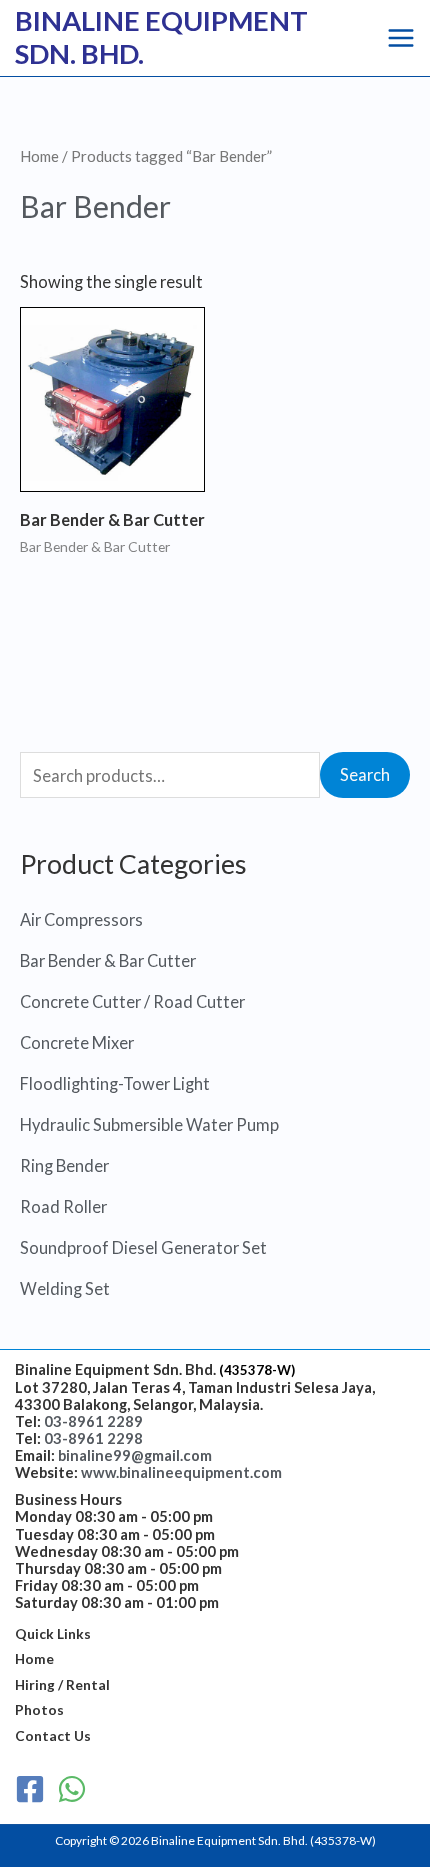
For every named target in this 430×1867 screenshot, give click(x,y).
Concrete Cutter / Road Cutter (132, 1001)
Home (39, 156)
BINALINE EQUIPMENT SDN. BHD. (161, 37)
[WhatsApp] (72, 1789)
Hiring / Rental (62, 1684)
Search (365, 774)
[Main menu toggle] (400, 37)
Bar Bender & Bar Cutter (108, 960)
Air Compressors (81, 919)
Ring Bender (64, 1165)
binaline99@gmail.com (135, 1455)
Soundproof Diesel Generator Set (143, 1247)
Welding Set (65, 1288)
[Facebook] (30, 1789)
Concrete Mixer (77, 1042)
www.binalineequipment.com (181, 1472)
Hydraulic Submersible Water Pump (149, 1124)
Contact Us (53, 1735)
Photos (39, 1709)
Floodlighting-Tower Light (115, 1083)
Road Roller (63, 1206)
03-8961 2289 (93, 1421)
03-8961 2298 (93, 1438)
